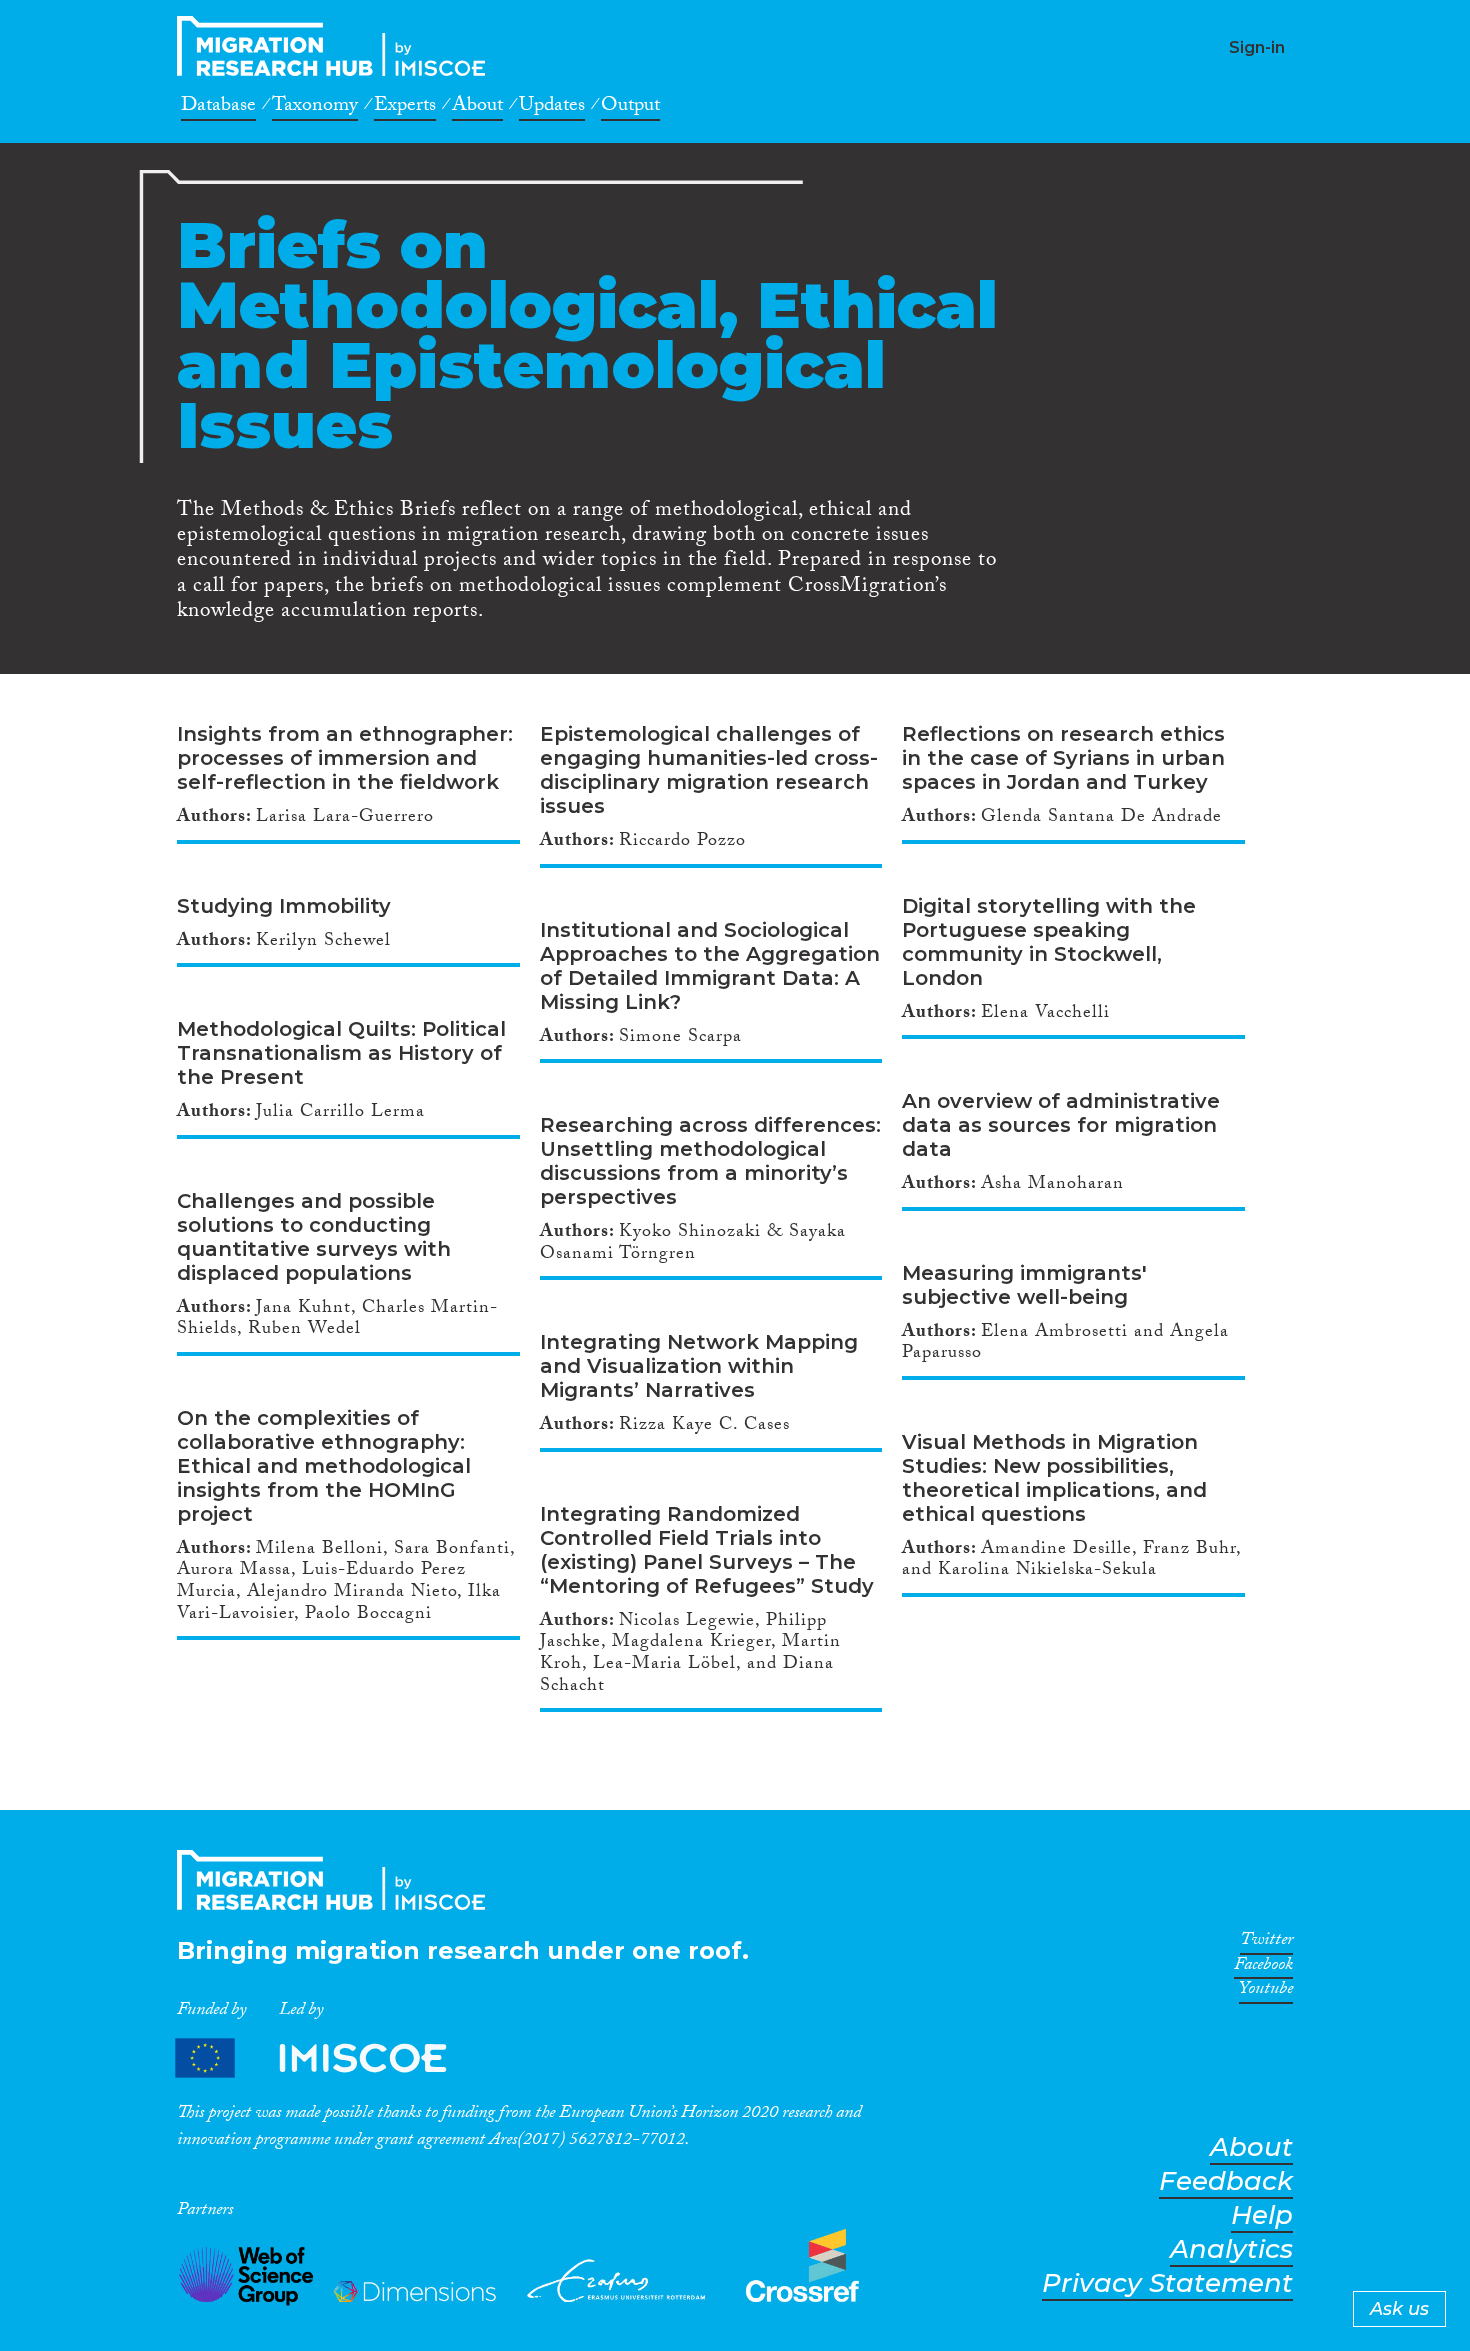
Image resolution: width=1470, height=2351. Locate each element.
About (477, 108)
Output (630, 108)
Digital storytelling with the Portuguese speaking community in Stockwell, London (1049, 942)
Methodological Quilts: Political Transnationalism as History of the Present (341, 1053)
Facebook (1263, 1968)
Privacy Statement (1167, 2283)
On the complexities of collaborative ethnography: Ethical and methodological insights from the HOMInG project (324, 1466)
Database (218, 108)
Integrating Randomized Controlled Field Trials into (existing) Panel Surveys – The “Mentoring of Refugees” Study (707, 1550)
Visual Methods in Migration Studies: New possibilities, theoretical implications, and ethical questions (1054, 1478)
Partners (328, 2057)
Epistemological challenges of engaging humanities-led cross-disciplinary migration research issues (709, 770)
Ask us (1399, 2309)
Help (1262, 2215)
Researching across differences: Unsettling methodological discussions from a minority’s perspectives (710, 1161)
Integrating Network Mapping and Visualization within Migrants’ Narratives (699, 1366)
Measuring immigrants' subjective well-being (1024, 1285)
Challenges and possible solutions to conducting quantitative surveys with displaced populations (314, 1237)
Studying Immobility (284, 906)
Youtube (1266, 1992)
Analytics (1231, 2249)
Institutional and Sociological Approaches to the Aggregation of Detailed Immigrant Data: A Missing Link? (710, 966)
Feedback (1226, 2181)
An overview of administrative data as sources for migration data (1061, 1125)
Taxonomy (315, 108)
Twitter (1266, 1943)
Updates (552, 108)
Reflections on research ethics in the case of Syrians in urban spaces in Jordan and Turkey (1063, 758)
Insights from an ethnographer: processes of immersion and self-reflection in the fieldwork (345, 758)
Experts (405, 108)
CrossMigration (337, 46)
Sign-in (1257, 47)
